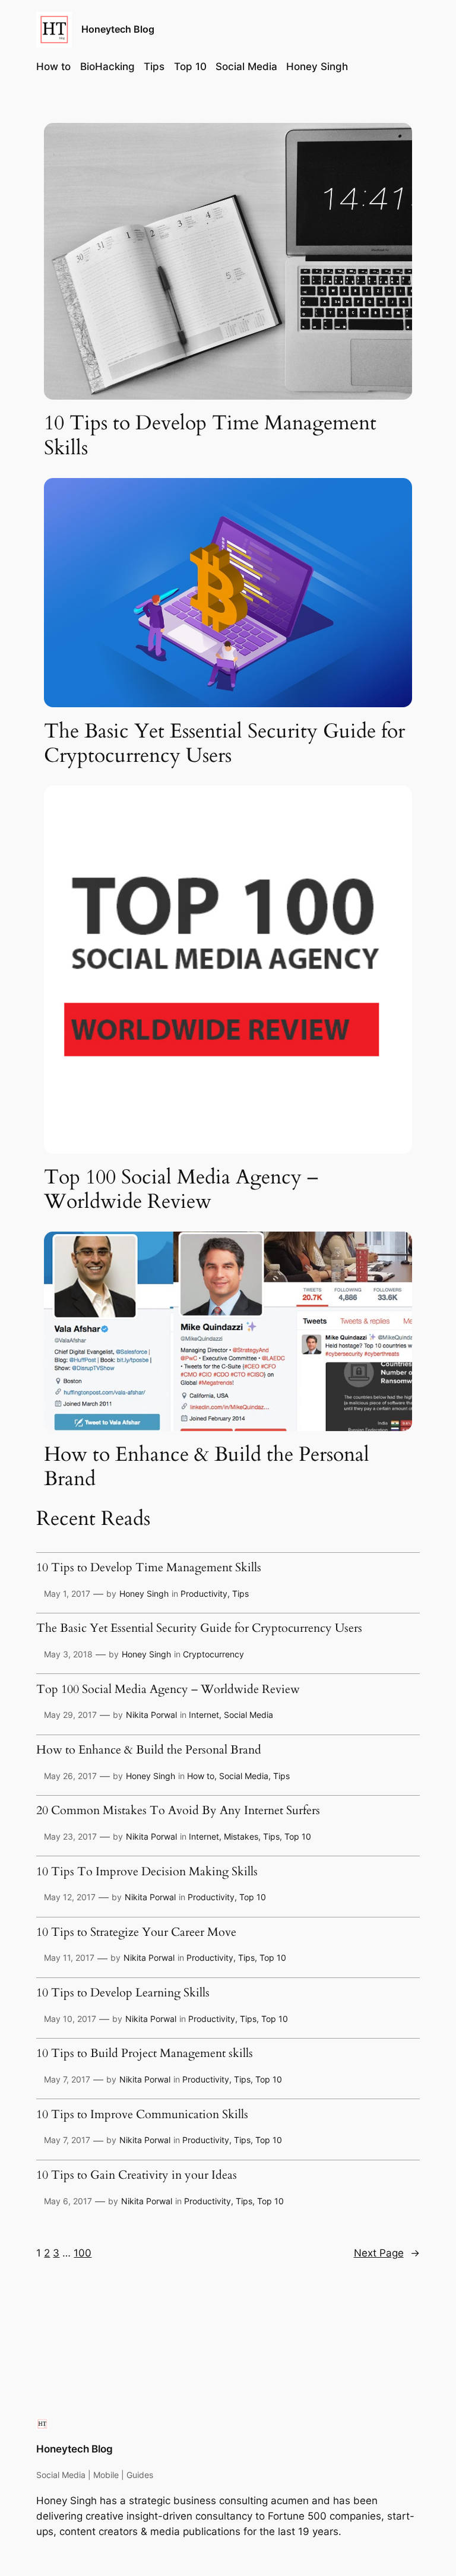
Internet (204, 1715)
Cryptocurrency (213, 1654)
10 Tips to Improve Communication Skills (142, 2115)
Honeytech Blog (118, 29)
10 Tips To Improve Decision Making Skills (147, 1872)
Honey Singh (144, 1594)
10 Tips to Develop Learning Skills (123, 1993)
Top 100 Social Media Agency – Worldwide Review (181, 1190)
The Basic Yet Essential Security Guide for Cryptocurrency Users (224, 744)
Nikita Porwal (151, 1715)
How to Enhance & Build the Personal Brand (207, 1467)
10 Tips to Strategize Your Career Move (136, 1933)
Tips (240, 1594)
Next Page (387, 2253)
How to (201, 1776)
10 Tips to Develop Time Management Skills (210, 436)
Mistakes (241, 1836)
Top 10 (298, 1836)
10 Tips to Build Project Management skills (145, 2054)
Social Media (248, 1715)
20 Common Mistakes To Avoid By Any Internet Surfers (178, 1811)
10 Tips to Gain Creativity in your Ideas (137, 2176)
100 (83, 2253)
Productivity (204, 1594)
